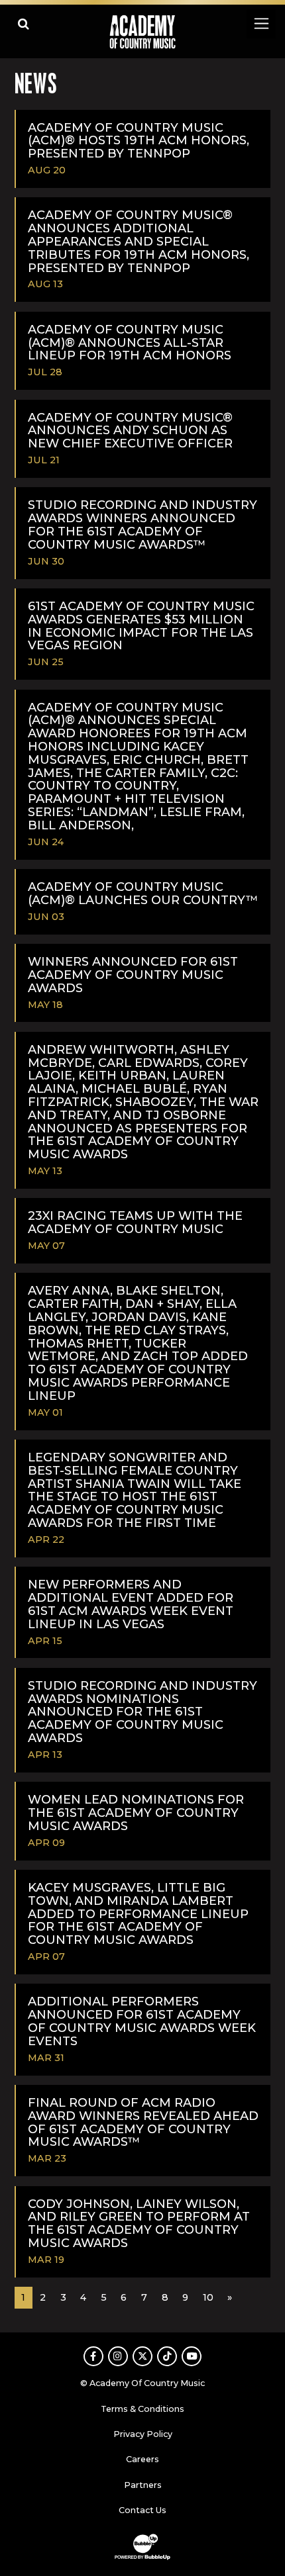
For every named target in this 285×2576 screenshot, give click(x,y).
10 (208, 2297)
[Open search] (24, 23)
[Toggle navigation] (261, 23)
